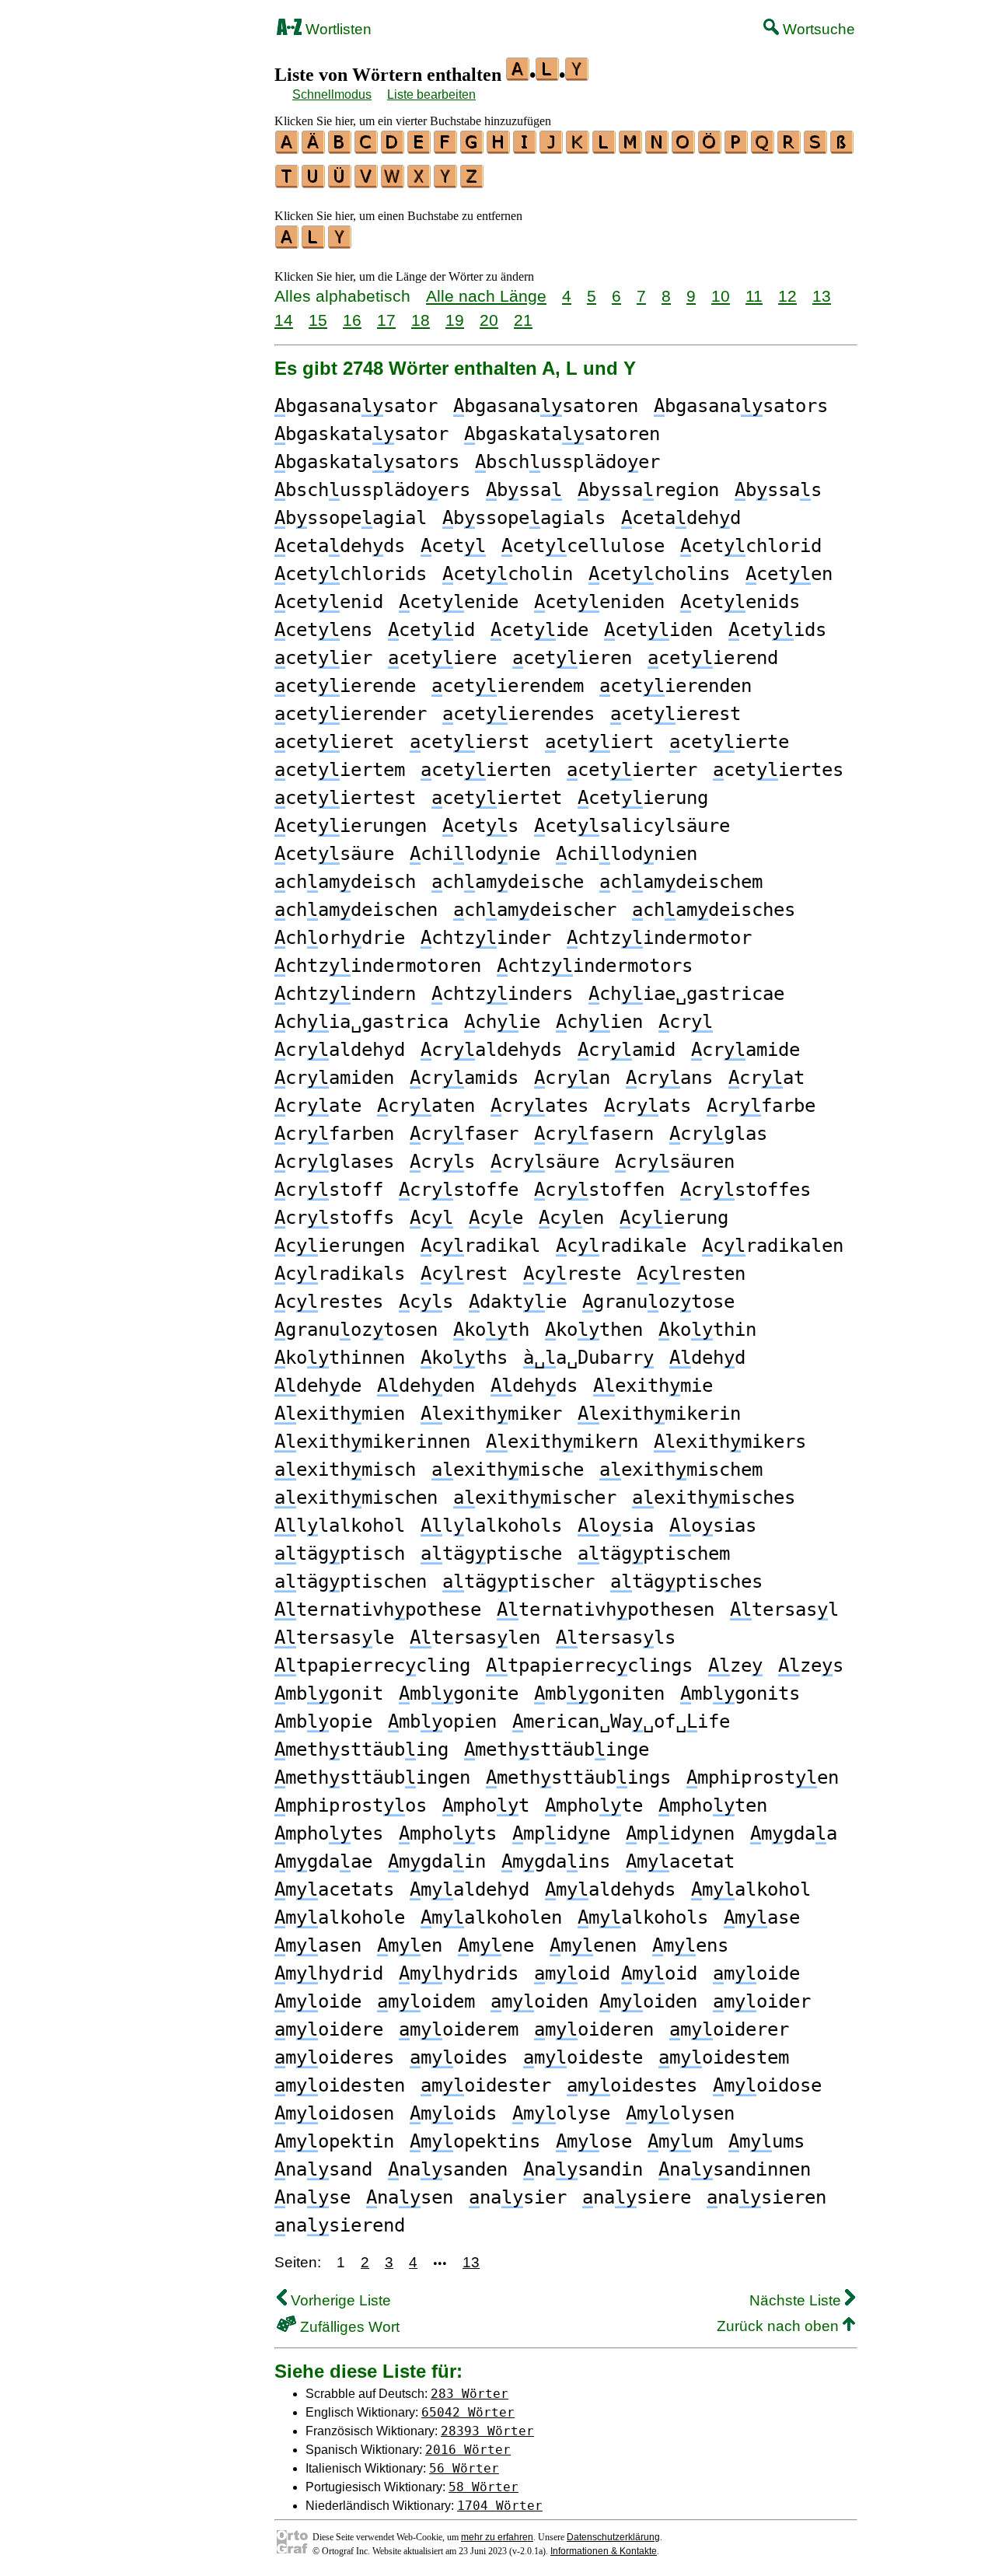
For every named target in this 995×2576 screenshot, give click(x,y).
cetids (777, 630)
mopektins (475, 2141)
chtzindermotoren (378, 966)
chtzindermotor (659, 938)
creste (572, 1274)
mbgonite (459, 1693)
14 (284, 320)
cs (426, 1302)
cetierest (676, 714)
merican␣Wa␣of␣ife (621, 1721)
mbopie (323, 1721)
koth (491, 1330)
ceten (789, 574)
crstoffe (459, 1190)
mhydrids (459, 1973)
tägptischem (654, 1554)
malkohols (643, 1917)
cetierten (486, 770)
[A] (288, 149)
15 (318, 320)
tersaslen (475, 1638)
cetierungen (351, 826)
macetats (334, 1889)
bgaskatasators (367, 462)
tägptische (491, 1554)
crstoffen (599, 1190)
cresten (691, 1274)
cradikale (621, 1246)
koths (464, 1358)
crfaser (464, 1134)
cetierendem (508, 686)
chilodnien (627, 854)
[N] (658, 149)
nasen (410, 2197)
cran (572, 1078)
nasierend (340, 2225)
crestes (329, 1302)
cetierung (643, 798)
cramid (627, 1050)
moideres (334, 2057)
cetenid (329, 602)
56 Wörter (464, 2468)
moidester (486, 2085)
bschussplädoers (372, 490)
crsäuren (675, 1162)
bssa (524, 490)
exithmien (340, 1414)
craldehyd (340, 1050)
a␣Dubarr (588, 1358)
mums (766, 2141)
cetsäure (334, 854)
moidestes (632, 2085)
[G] (473, 149)
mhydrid (329, 1973)
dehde (318, 1386)
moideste (583, 2057)
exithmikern (562, 1442)
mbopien (442, 1721)
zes (811, 1665)
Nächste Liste (797, 2300)
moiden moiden (594, 2001)
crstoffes (745, 1190)
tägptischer (518, 1582)
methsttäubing (361, 1749)
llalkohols (491, 1526)
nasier (518, 2197)
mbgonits (740, 1693)
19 (455, 320)
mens (690, 1945)
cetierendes (518, 714)
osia (616, 1526)
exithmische (508, 1470)
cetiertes (778, 770)
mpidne (561, 1833)
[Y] (446, 183)
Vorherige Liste (339, 2300)
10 (721, 296)
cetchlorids (351, 574)
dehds (534, 1386)
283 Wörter (470, 2394)
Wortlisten (337, 29)
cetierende (345, 686)
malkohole (340, 1917)
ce (496, 1218)
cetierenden (676, 686)
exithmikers (730, 1442)
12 (787, 296)
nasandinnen (735, 2169)
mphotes (329, 1833)
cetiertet (497, 798)
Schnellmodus (332, 94)
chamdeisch (345, 882)
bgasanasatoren (546, 406)
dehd (707, 1358)
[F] (446, 149)
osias (713, 1526)
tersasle (334, 1638)
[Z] (473, 183)
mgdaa (794, 1833)
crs (442, 1162)
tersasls (616, 1638)
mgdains (556, 1861)
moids (453, 2113)
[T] (288, 183)
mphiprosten (763, 1777)
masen (318, 1945)
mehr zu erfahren (497, 2537)
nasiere (637, 2197)
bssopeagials (524, 518)
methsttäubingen (372, 1777)
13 (822, 296)
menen (593, 1945)
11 (754, 296)
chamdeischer (535, 910)
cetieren (572, 658)
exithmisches (714, 1498)
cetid (431, 630)
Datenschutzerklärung (613, 2537)
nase (312, 2197)
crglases (334, 1162)
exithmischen (356, 1498)
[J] (552, 149)
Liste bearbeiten (431, 94)
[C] (367, 149)
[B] (340, 149)
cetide (539, 630)
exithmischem (681, 1470)
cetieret (334, 742)
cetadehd (681, 518)
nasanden (448, 2169)
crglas (718, 1134)
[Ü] (340, 183)
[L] (605, 149)
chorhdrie (340, 938)
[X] (420, 183)
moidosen (334, 2113)
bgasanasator (356, 406)
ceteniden (599, 602)
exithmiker (491, 1414)
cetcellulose (583, 546)
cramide (745, 1050)
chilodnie (475, 854)
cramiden (334, 1078)
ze (735, 1665)
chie (502, 1022)
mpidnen (680, 1833)
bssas (778, 490)
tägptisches (686, 1582)
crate (318, 1106)
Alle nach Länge (486, 296)
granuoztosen (356, 1330)
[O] (684, 149)
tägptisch (340, 1554)
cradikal (480, 1246)
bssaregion (648, 490)
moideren (594, 2029)
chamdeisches (714, 910)
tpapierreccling (372, 1665)
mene (496, 1945)
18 (421, 320)
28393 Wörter (487, 2431)
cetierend (713, 658)
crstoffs (334, 1218)
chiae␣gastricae (686, 994)
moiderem (459, 2029)
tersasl (784, 1610)
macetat (680, 1861)
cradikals (340, 1274)
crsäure (545, 1162)
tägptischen (351, 1582)
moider (762, 2001)
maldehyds (610, 1889)
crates (539, 1106)
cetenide (459, 602)
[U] (314, 183)
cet (453, 546)
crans (669, 1078)
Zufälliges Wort (348, 2327)
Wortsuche (817, 29)
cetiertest (345, 798)
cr (686, 1022)
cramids (464, 1078)
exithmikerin (659, 1414)
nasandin (583, 2169)
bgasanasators (741, 406)
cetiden (658, 630)
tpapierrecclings (589, 1665)
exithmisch (345, 1470)
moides (459, 2057)
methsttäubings (578, 1777)
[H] (499, 149)
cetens (323, 630)
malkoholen (491, 1917)
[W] (393, 183)
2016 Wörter (468, 2450)
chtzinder (486, 938)
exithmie (653, 1386)
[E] (420, 149)
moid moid (616, 1973)
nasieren (766, 2197)
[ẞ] (843, 149)
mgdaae (323, 1861)
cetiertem (340, 770)
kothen (594, 1330)
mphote (594, 1805)
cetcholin (508, 574)
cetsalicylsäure (632, 826)
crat (766, 1078)
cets (480, 826)
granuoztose (658, 1302)
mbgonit (329, 1693)
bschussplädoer (567, 462)
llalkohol (340, 1526)
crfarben (334, 1134)
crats (648, 1106)
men (410, 1945)
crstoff (329, 1190)
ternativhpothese (378, 1610)
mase (762, 1917)
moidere (329, 2029)
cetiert (599, 742)
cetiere (442, 658)
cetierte (729, 742)
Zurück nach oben (780, 2326)
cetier (323, 658)
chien (599, 1022)
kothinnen (340, 1358)
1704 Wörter (500, 2506)
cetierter (632, 770)
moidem (426, 2001)
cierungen (340, 1246)
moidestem (724, 2057)
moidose (767, 2085)
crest (464, 1274)
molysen (680, 2113)
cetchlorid (751, 546)
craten (426, 1106)
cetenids (740, 602)
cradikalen (773, 1246)
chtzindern (345, 994)
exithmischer (535, 1498)
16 (352, 320)
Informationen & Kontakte (604, 2551)
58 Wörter (484, 2487)
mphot (486, 1805)
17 (386, 320)
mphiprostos (351, 1805)
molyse (561, 2113)
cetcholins (659, 574)
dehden (426, 1386)
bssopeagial (351, 518)
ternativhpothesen (606, 1610)
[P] (737, 149)
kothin (707, 1330)
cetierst (470, 742)
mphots (448, 1833)
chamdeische (508, 882)
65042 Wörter (468, 2412)
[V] (367, 183)
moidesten (340, 2085)
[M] (631, 149)
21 (523, 320)
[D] (393, 149)
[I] (525, 149)
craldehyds (491, 1050)
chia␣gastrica (361, 1022)
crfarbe (761, 1106)
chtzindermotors (595, 966)
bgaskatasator (361, 434)
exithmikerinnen (372, 1442)
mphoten (713, 1805)
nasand (323, 2169)
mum (680, 2141)
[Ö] (710, 149)
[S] (816, 149)
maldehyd (470, 1889)
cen (571, 1218)
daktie (518, 1302)
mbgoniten (599, 1693)
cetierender (351, 714)
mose (594, 2141)
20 (489, 320)
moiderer (729, 2029)
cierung (674, 1218)
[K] (578, 149)
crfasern (594, 1134)
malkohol (751, 1889)
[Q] (763, 149)
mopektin (334, 2141)
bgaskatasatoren (562, 434)
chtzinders (502, 994)
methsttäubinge (557, 1749)
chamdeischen (356, 910)
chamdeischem (681, 882)
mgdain (437, 1861)
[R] (790, 149)
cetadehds (340, 546)
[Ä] (314, 149)
